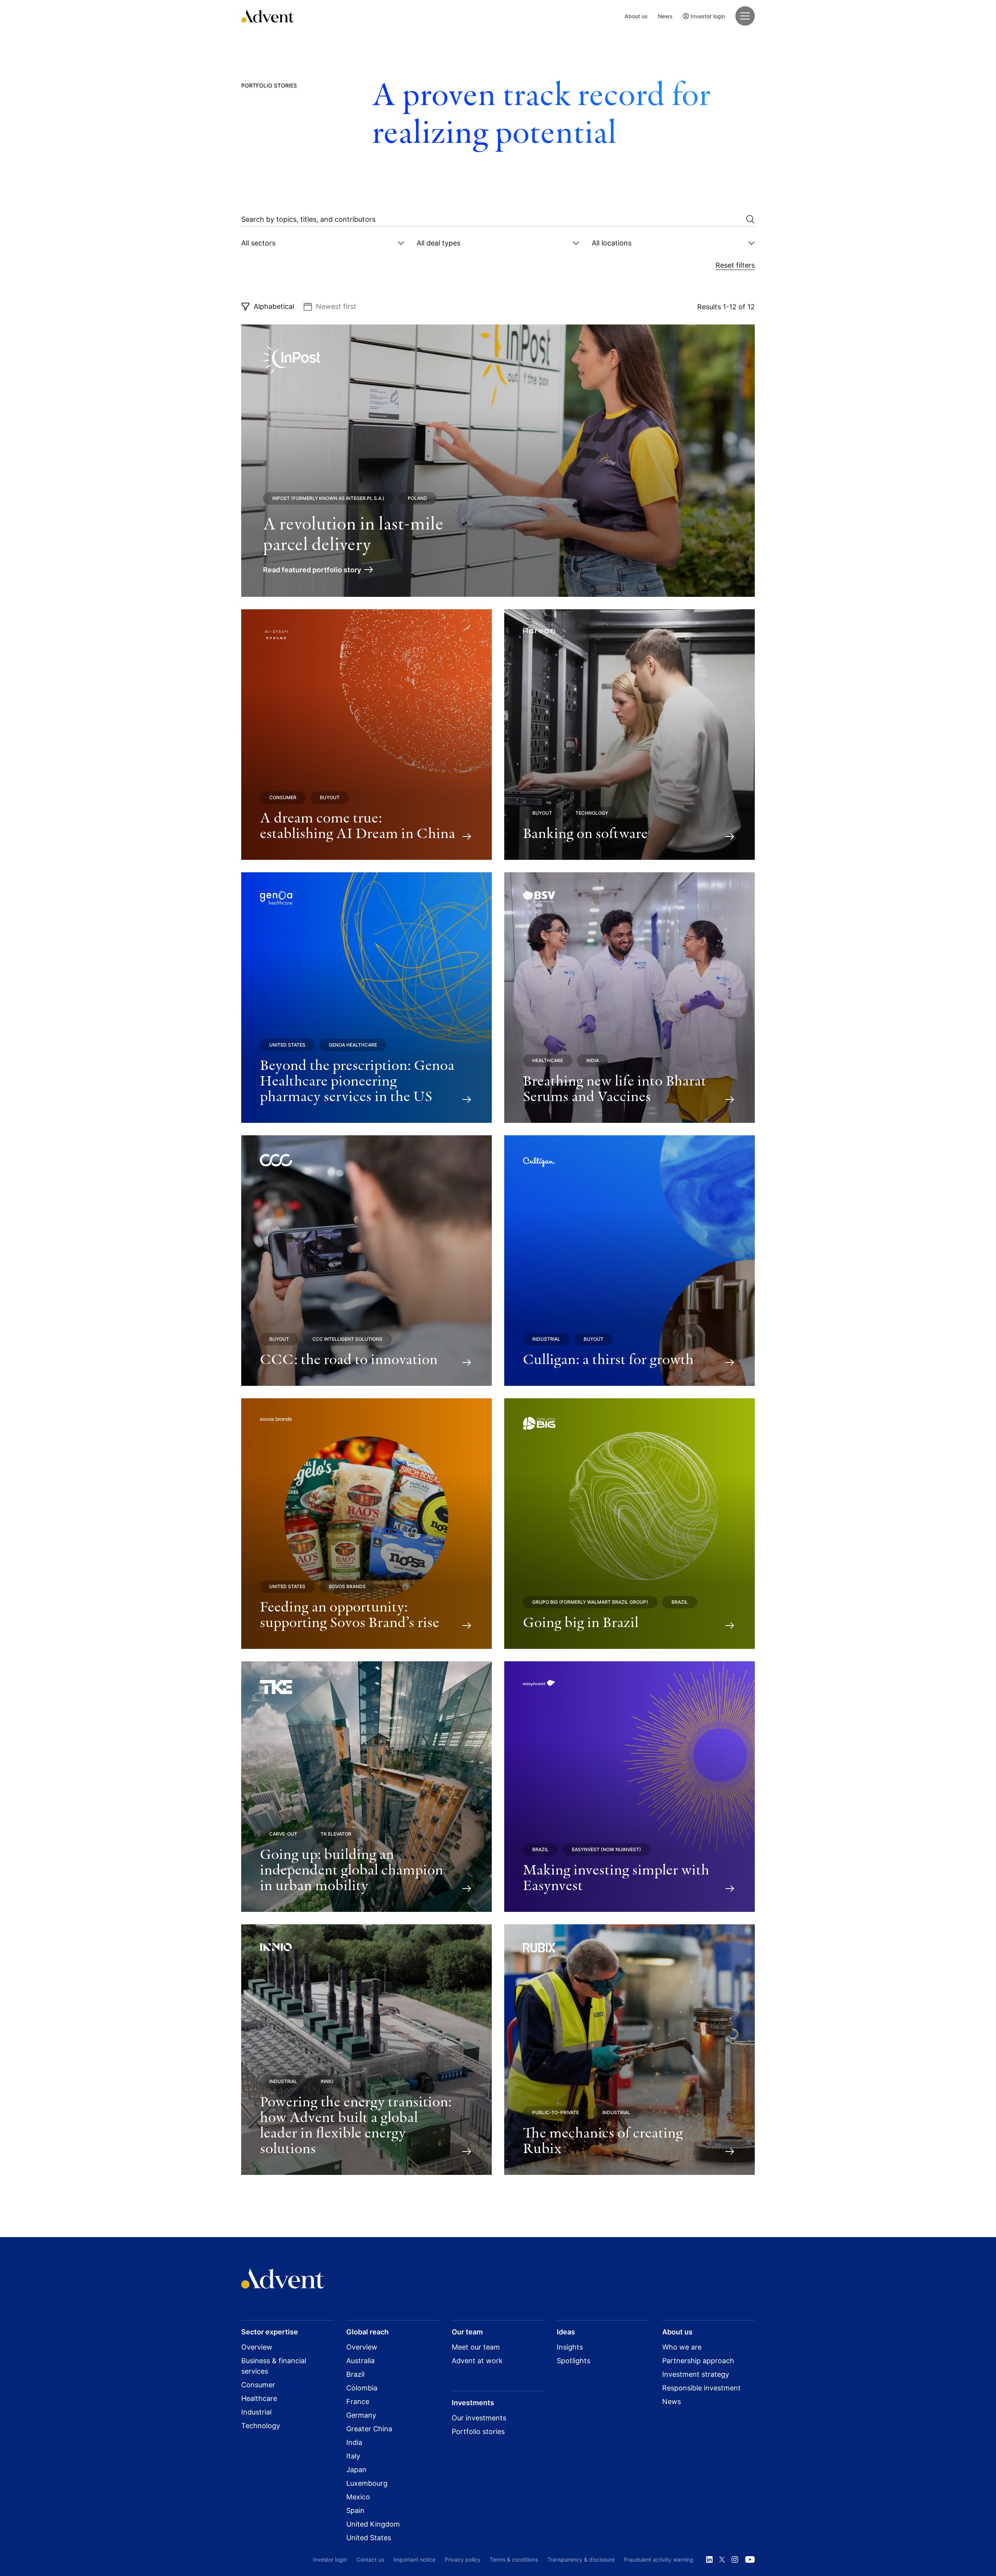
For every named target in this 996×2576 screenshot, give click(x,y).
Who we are (682, 2347)
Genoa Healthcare (353, 1045)
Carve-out (283, 1834)
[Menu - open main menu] (745, 16)
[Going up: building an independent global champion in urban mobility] (366, 1787)
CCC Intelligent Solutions (347, 1339)
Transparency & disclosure (581, 2559)
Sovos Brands (347, 1586)
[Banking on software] (630, 735)
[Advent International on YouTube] (750, 2560)
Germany (361, 2415)
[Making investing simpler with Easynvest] (630, 1787)
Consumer (283, 797)
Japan (356, 2470)
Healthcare (548, 1060)
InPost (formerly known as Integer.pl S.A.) (328, 498)
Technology (592, 813)
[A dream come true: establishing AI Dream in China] (366, 735)
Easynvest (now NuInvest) (607, 1849)
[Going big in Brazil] (630, 1524)
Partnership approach (698, 2361)
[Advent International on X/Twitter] (722, 2560)
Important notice (414, 2559)
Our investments (479, 2418)
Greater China (369, 2429)
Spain (355, 2510)
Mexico (358, 2497)
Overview (257, 2347)
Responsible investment (701, 2388)
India (593, 1060)
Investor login (708, 16)
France (358, 2402)
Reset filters (735, 265)
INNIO (327, 2081)
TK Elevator (336, 1834)
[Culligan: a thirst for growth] (630, 1261)
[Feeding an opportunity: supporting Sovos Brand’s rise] (366, 1524)
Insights (570, 2347)
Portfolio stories (478, 2431)
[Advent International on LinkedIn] (709, 2560)
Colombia (362, 2388)
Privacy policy (463, 2559)
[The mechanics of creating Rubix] (630, 2050)
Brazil (680, 1602)
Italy (353, 2456)
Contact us (370, 2559)
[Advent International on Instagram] (735, 2560)
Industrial (546, 1339)
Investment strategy (696, 2374)
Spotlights (573, 2361)
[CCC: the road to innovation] (366, 1261)
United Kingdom (373, 2524)
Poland (417, 498)
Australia (360, 2361)
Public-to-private (556, 2112)
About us (636, 16)
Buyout (330, 797)
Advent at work (477, 2361)
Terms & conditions (514, 2559)
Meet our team (476, 2347)
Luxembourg (367, 2483)
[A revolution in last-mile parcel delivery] (498, 461)
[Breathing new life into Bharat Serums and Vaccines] (630, 998)
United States (287, 1045)
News (665, 16)
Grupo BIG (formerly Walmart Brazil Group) (590, 1602)
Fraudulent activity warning (659, 2559)
